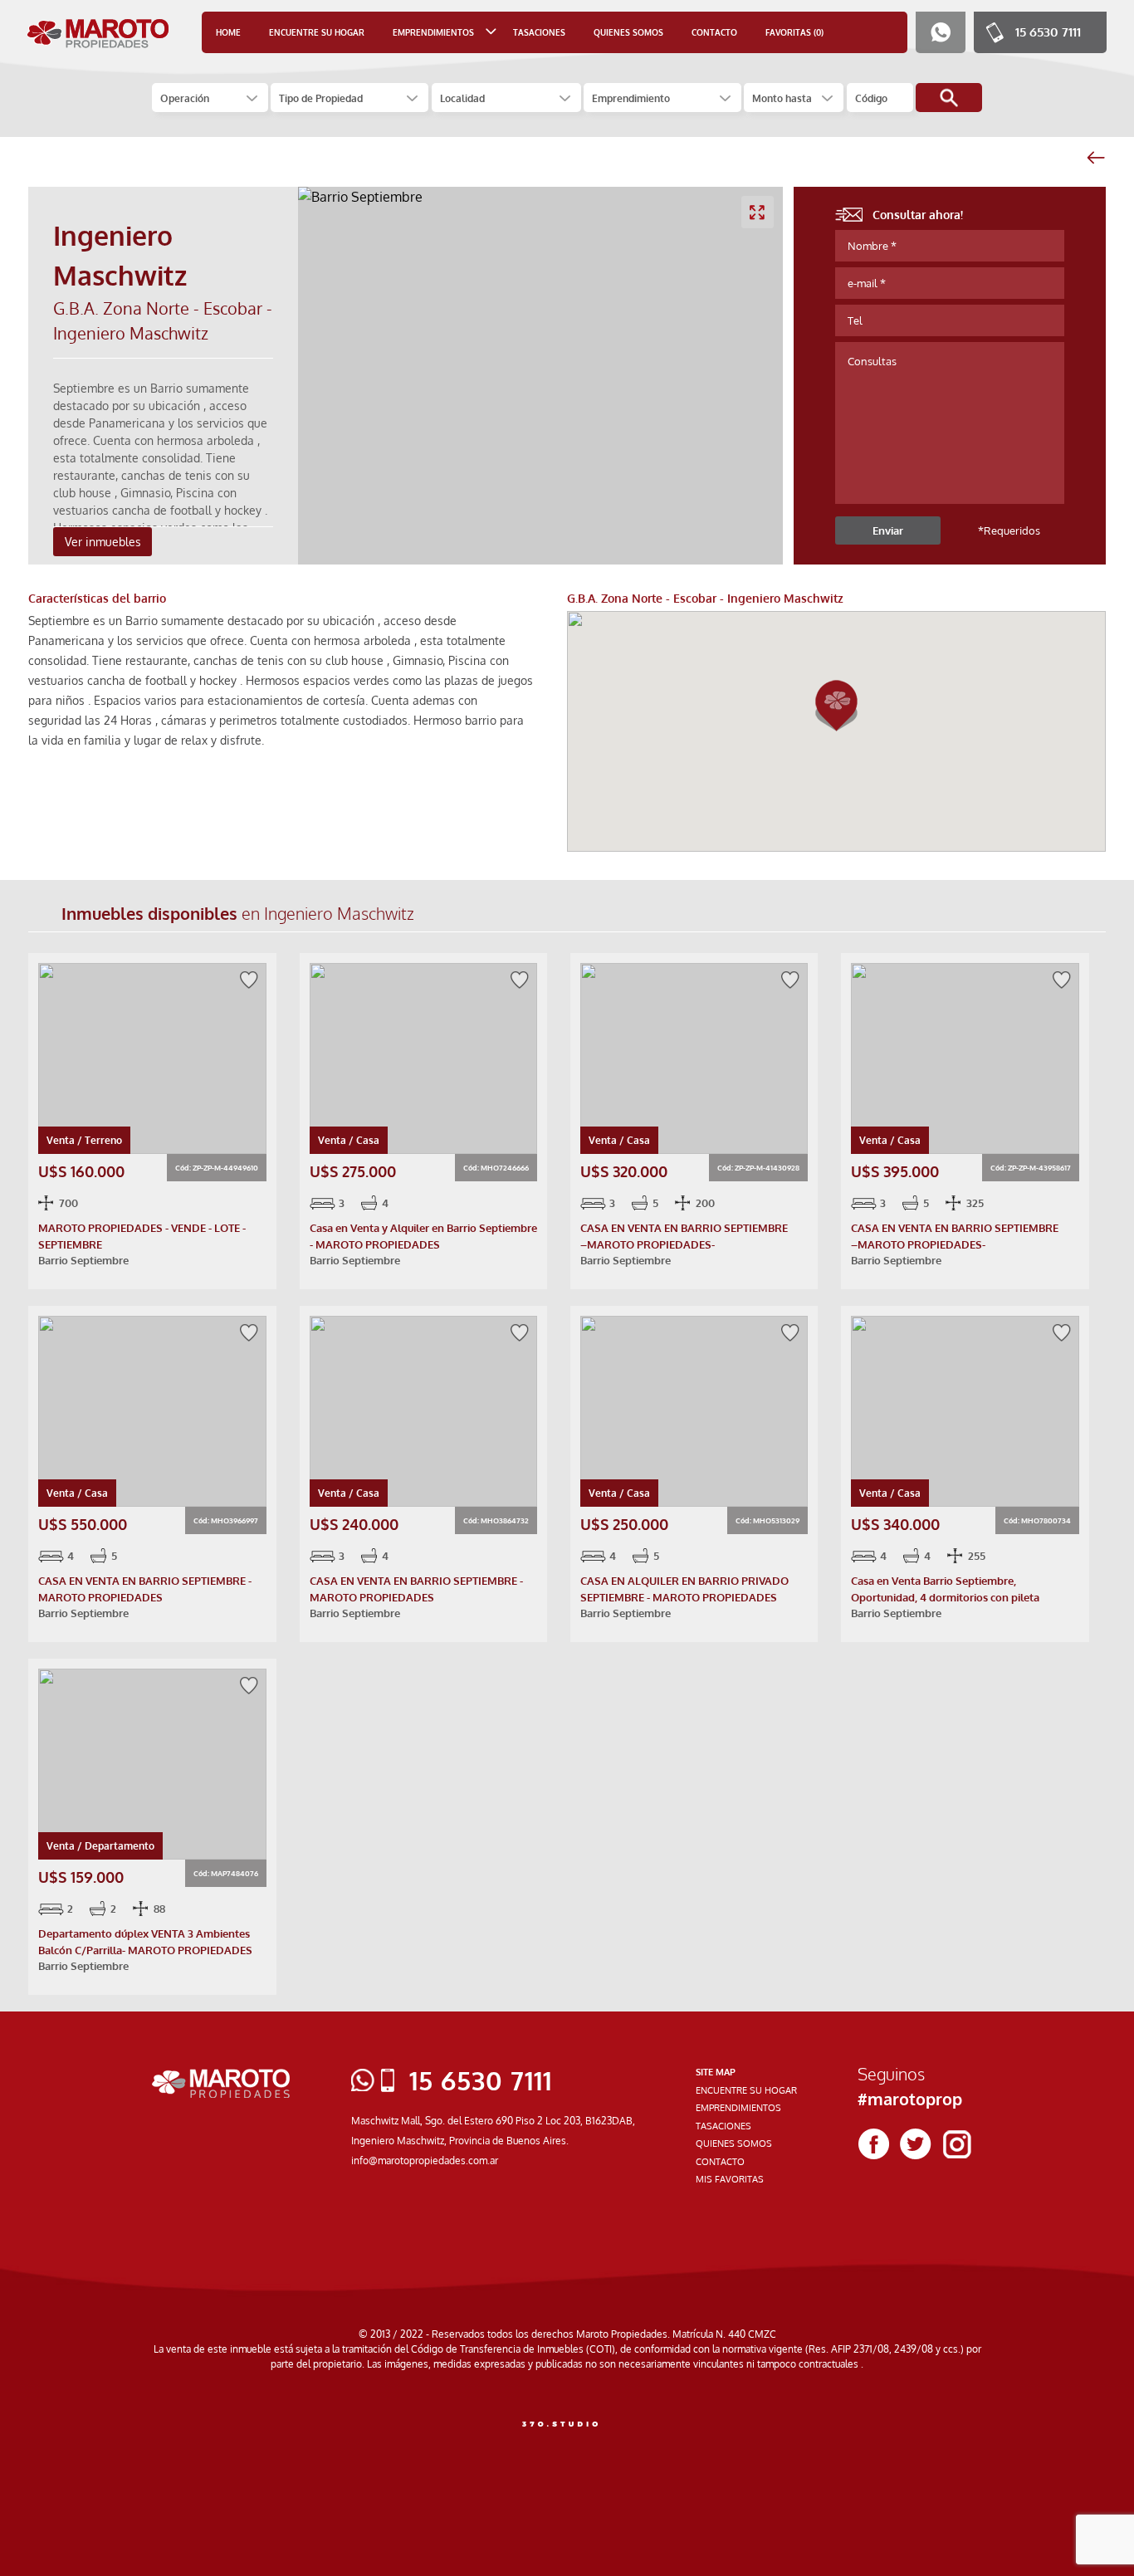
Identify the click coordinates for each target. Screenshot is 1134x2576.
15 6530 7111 (1048, 32)
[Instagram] (957, 2144)
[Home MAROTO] (98, 33)
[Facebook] (874, 2144)
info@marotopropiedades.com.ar (425, 2161)
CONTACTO (714, 32)
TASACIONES (539, 32)
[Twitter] (916, 2144)
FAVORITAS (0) (794, 32)
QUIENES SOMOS (628, 32)
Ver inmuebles (103, 542)
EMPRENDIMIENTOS (738, 2108)
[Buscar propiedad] (949, 98)
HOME (228, 32)
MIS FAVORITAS (730, 2179)
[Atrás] (1095, 158)
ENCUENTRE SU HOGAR (317, 32)
